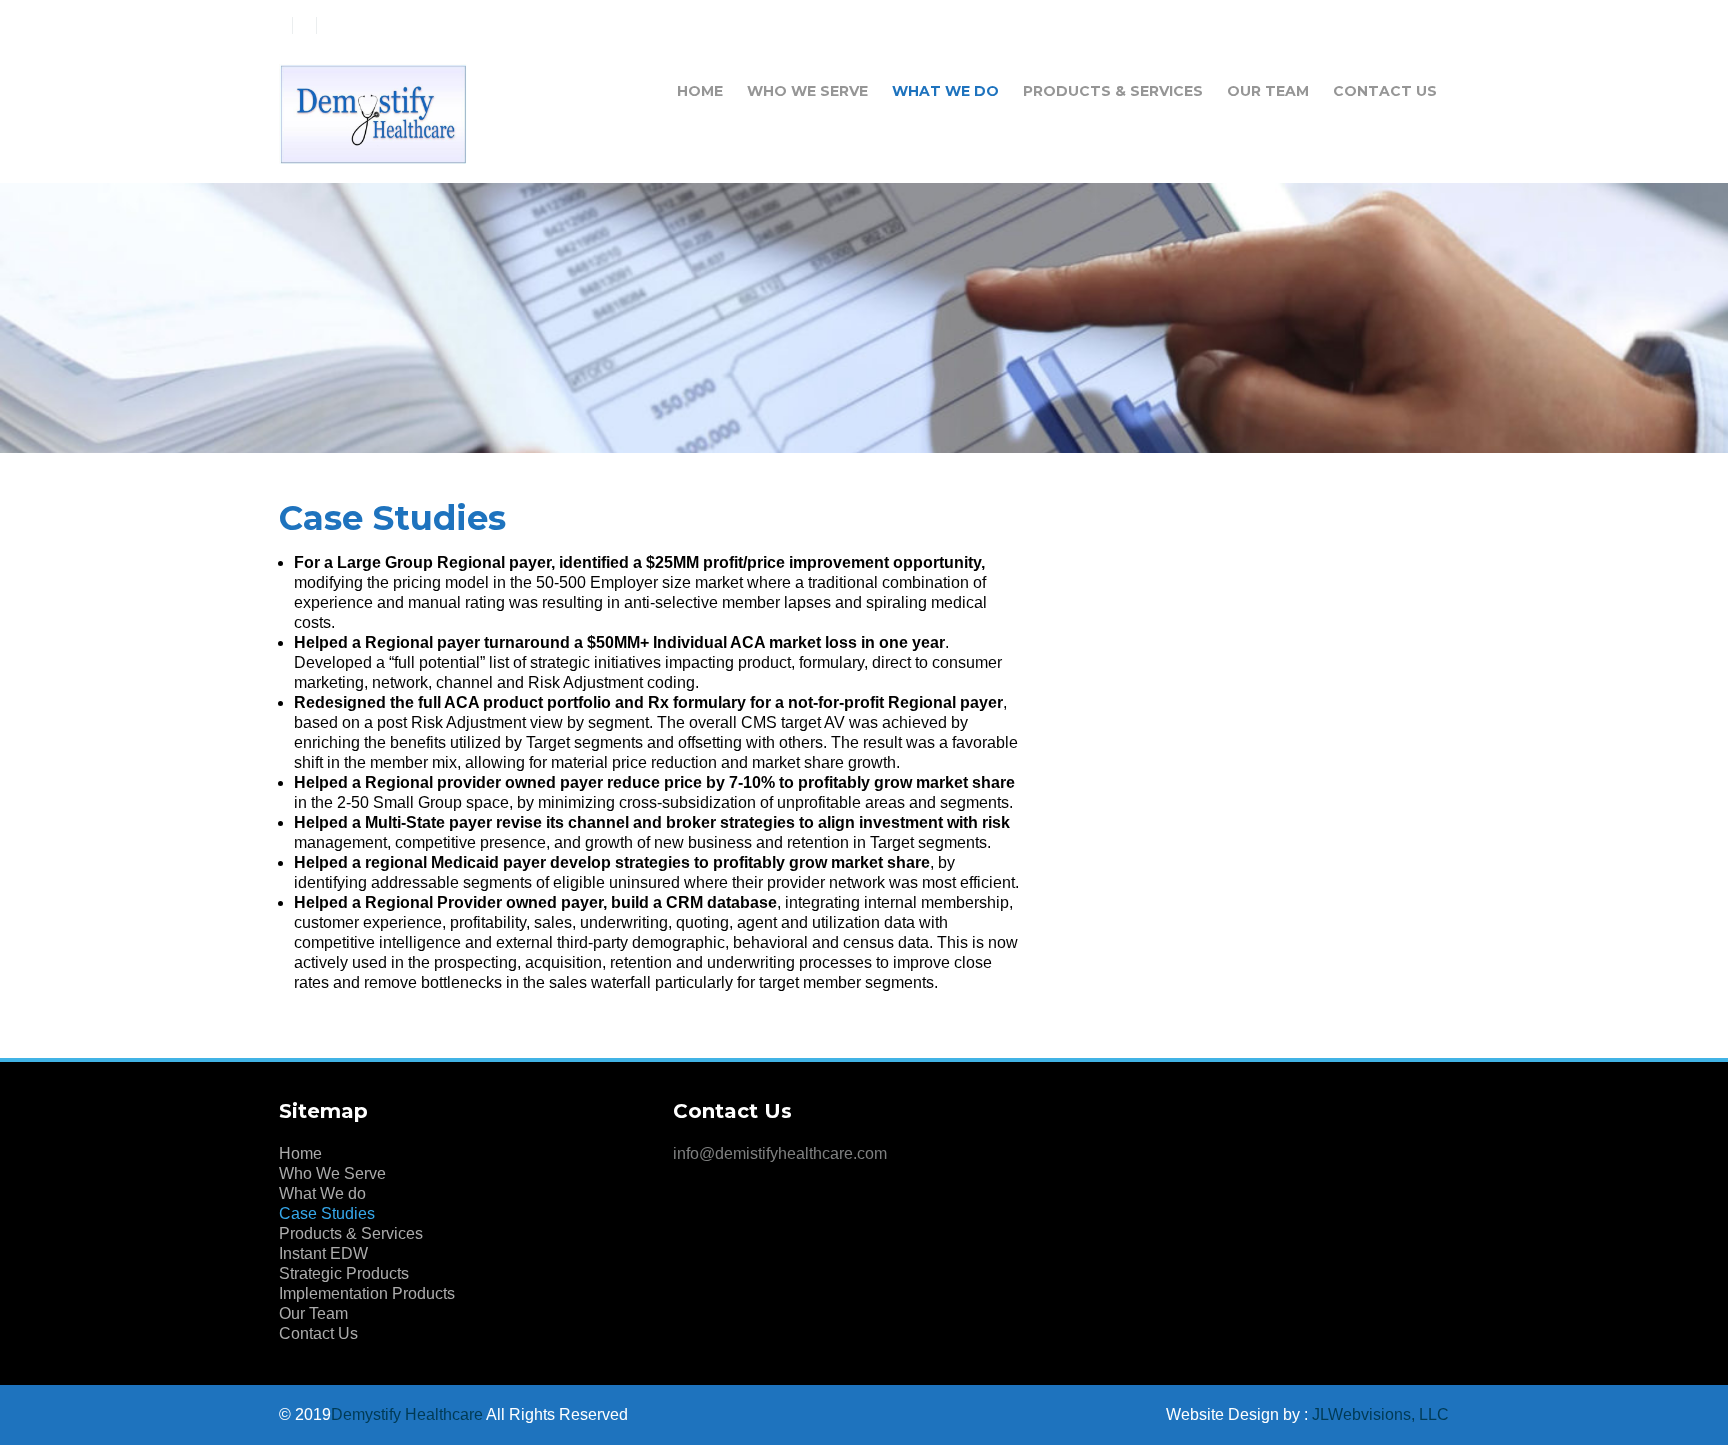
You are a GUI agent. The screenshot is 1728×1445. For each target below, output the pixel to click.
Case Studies (327, 1213)
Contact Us (1385, 91)
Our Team (1268, 91)
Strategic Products (344, 1273)
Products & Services (1113, 91)
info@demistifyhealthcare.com (780, 1153)
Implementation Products (367, 1293)
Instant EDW (323, 1253)
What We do (945, 91)
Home (700, 91)
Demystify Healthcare (407, 1414)
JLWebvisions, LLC (1380, 1414)
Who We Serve (807, 91)
